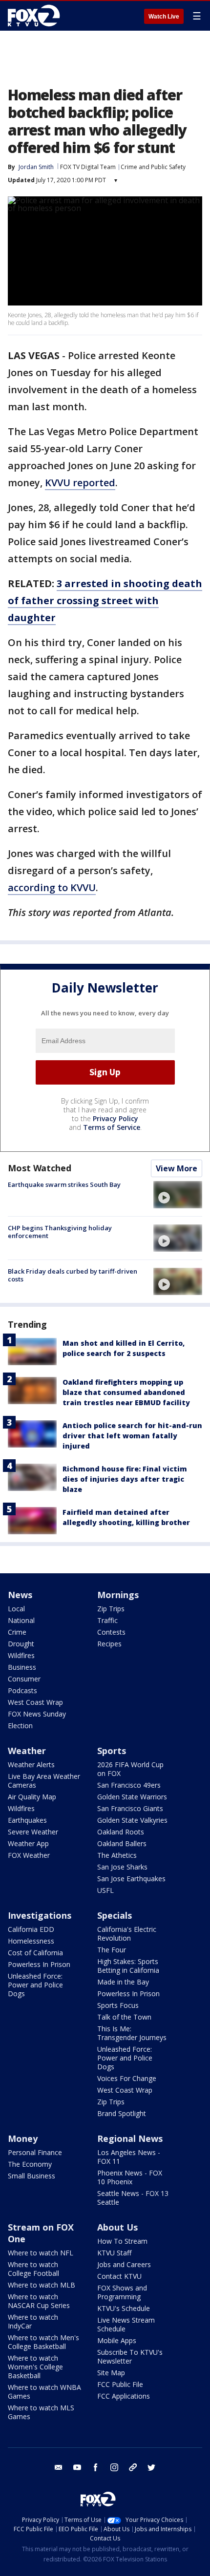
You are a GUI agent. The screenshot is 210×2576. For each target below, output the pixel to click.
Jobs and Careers (124, 2264)
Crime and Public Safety (153, 167)
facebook (96, 2467)
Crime (17, 1632)
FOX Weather (29, 1855)
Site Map (111, 2373)
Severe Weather (33, 1832)
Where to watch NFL (41, 2253)
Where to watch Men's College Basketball (43, 2342)
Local (16, 1609)
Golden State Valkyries (132, 1820)
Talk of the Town (124, 2017)
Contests (111, 1632)
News (20, 1595)
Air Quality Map (32, 1797)
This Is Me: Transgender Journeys (132, 2033)
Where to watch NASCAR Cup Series (39, 2301)
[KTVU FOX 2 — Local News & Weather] (36, 16)
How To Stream (122, 2241)
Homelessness (31, 1941)
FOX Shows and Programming (122, 2292)
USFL (105, 1890)
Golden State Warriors (132, 1797)
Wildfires (21, 1655)
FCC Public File (120, 2384)
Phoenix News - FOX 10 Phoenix (130, 2177)
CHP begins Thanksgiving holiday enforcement (60, 1232)
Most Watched (40, 1168)
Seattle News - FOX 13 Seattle (133, 2198)
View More (177, 1168)
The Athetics (117, 1855)
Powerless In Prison (39, 1964)
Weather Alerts (31, 1765)
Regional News (130, 2138)
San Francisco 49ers (129, 1785)
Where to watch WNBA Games (44, 2392)
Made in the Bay (123, 1982)
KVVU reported (80, 483)
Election (20, 1726)
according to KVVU (52, 887)
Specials (115, 1915)
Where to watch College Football (33, 2269)
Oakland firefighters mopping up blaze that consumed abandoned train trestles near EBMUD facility (126, 1392)
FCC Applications (124, 2396)
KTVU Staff (114, 2253)
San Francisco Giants (130, 1808)
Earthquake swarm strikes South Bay (64, 1184)
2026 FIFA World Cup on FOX (130, 1769)
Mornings (118, 1595)
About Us (117, 2227)
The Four (112, 1950)
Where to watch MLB (42, 2285)
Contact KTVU (119, 2276)
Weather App (28, 1843)
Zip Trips (111, 1609)
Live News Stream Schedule (126, 2324)
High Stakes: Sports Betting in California (128, 1966)
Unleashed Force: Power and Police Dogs (35, 1985)
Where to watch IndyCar (33, 2321)
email (59, 2467)
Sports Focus (118, 2005)
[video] (178, 1195)
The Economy (30, 2164)
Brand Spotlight (122, 2113)
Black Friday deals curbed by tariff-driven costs (73, 1275)
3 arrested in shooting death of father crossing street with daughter (105, 601)
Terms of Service (112, 1127)
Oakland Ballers (122, 1843)
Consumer (24, 1679)
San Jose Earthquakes (131, 1879)
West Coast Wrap (35, 1702)
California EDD (31, 1929)
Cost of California (35, 1953)
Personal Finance (35, 2152)
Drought (21, 1644)
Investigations (40, 1915)
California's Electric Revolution (127, 1934)
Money (23, 2138)
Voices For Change (127, 2078)
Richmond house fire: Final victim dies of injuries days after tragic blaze (125, 1479)
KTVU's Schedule (124, 2308)
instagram (114, 2467)
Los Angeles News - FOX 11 (129, 2157)
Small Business (31, 2176)
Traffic (107, 1620)
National (21, 1620)
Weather (27, 1751)
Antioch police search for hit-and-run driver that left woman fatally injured (132, 1436)
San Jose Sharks (122, 1867)
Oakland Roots (121, 1832)
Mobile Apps (117, 2340)
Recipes (109, 1644)
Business (22, 1667)
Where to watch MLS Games (41, 2412)
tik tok (133, 2467)
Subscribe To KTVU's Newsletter (130, 2357)
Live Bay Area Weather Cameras (44, 1781)
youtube (77, 2467)
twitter (151, 2467)
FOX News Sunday (37, 1714)
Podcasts (22, 1690)
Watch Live (164, 17)
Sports (112, 1751)
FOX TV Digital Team (88, 167)
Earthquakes (27, 1820)
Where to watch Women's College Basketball (35, 2367)
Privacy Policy (115, 1118)
